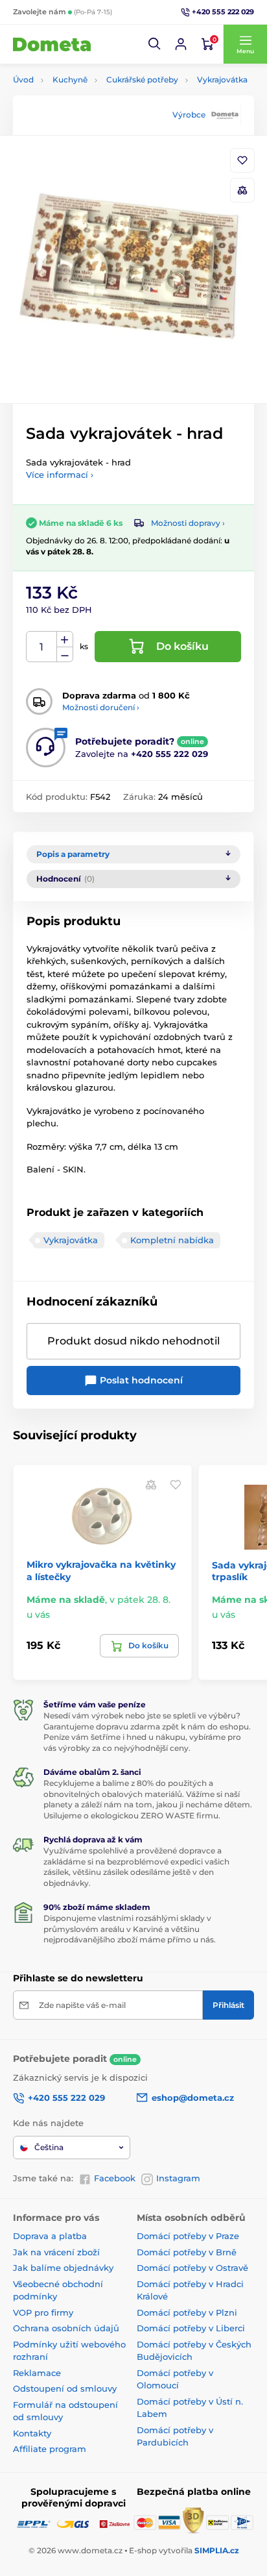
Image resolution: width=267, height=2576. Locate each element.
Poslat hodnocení (140, 1380)
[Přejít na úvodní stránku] (52, 44)
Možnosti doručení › (101, 707)
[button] (155, 44)
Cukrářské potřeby (142, 80)
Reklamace (37, 2373)
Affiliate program (50, 2449)
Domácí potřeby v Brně (187, 2252)
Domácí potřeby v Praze (188, 2236)
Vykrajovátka (222, 80)
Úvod (23, 80)
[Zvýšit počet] (65, 639)
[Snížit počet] (65, 655)
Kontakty (32, 2433)
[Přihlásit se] (181, 44)
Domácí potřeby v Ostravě (192, 2268)
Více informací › (60, 475)
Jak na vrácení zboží (56, 2252)
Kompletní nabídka (172, 1240)
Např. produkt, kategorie (96, 112)
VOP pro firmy (43, 2312)
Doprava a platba (50, 2236)
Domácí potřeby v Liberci (191, 2328)
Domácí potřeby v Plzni (187, 2312)
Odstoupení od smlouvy (65, 2388)
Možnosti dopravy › (188, 523)
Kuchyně (70, 80)
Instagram (178, 2178)
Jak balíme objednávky (63, 2268)
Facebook (115, 2178)
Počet (42, 647)
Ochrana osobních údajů (66, 2328)
